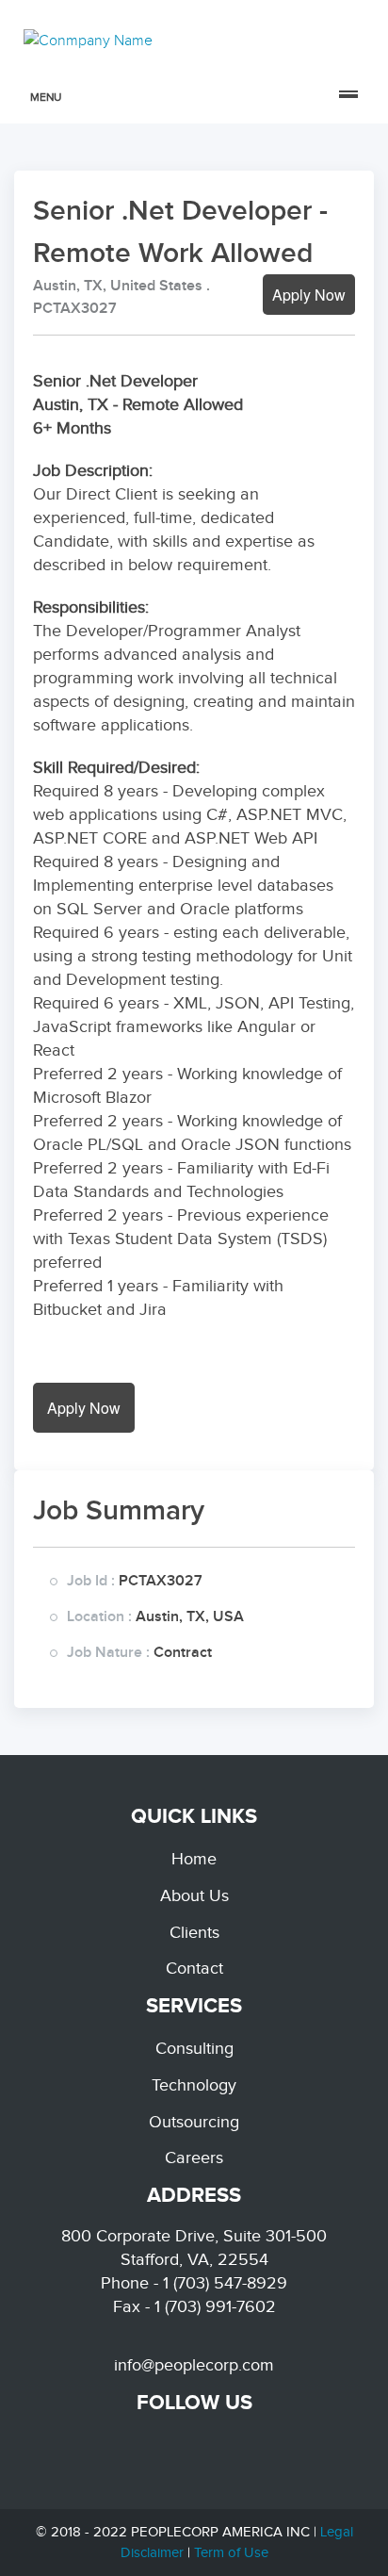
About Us (194, 1895)
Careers (194, 2158)
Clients (194, 1932)
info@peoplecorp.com (194, 2365)
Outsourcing (194, 2122)
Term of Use (231, 2552)
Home (194, 1859)
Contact (194, 1968)
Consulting (194, 2048)
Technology (194, 2085)
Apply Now (309, 295)
